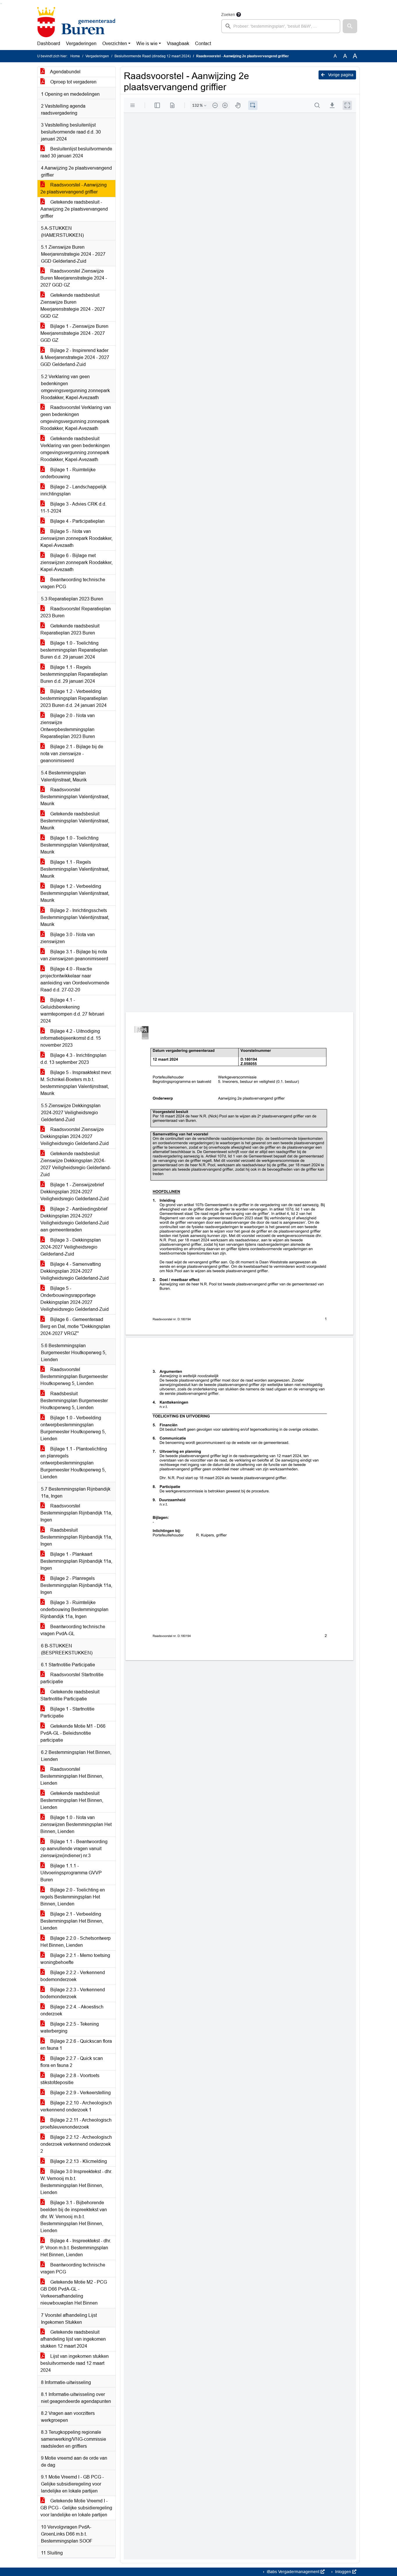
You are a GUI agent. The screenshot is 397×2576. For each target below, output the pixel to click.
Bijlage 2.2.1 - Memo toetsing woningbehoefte (75, 1959)
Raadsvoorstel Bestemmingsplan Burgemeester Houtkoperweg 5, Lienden (74, 1376)
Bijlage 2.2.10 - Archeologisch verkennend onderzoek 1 (76, 2106)
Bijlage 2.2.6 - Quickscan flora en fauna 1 (76, 2045)
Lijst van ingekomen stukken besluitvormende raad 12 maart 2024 (75, 2363)
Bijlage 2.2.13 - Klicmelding (78, 2161)
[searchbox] (281, 26)
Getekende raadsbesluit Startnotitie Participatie (70, 1695)
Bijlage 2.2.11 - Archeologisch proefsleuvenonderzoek (76, 2123)
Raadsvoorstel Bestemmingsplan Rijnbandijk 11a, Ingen (76, 1513)
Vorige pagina (340, 75)
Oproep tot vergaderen (73, 82)
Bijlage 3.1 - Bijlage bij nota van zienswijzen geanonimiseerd (74, 955)
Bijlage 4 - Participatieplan (77, 521)
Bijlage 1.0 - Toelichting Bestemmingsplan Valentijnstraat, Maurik (75, 845)
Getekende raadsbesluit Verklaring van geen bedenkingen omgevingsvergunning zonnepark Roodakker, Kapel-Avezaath (75, 449)
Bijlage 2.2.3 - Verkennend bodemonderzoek (73, 1993)
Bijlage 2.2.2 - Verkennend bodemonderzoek (73, 1976)
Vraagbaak (178, 43)
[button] (350, 26)
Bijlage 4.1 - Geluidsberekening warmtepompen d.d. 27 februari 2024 (72, 1010)
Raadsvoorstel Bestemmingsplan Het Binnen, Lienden (72, 1776)
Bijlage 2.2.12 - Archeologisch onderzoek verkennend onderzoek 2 (76, 2144)
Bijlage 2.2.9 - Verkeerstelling (80, 2093)
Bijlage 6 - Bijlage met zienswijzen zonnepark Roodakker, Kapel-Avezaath (76, 562)
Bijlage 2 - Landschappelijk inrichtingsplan (73, 490)
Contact (203, 43)
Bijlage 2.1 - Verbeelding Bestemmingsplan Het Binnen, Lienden (72, 1921)
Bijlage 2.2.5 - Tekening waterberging (70, 2027)
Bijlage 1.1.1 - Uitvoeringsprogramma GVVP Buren (71, 1873)
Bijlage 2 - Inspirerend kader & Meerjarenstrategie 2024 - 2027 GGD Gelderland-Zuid (75, 357)
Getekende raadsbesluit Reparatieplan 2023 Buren (70, 629)
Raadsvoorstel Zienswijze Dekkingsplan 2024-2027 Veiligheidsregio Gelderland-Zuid (75, 1136)
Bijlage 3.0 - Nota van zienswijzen (68, 938)
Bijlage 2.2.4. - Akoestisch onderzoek (72, 2010)
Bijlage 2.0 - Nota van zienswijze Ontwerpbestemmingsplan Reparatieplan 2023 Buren (68, 726)
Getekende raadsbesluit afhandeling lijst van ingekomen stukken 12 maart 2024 (73, 2339)
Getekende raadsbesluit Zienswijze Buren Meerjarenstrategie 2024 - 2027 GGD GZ (73, 306)
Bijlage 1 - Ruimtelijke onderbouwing (68, 473)
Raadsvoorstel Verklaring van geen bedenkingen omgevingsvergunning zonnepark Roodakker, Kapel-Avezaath (76, 418)
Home (75, 56)
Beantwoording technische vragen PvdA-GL (73, 1630)
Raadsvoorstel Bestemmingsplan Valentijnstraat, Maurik (75, 797)
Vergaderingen (81, 43)
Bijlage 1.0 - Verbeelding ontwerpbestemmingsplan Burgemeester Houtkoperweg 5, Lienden (73, 1428)
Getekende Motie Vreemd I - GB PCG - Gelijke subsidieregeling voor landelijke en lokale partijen (76, 2508)
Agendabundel (65, 72)
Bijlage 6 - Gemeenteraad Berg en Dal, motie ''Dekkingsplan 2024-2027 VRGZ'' (75, 1326)
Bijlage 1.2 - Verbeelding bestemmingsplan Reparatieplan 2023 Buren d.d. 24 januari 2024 (74, 698)
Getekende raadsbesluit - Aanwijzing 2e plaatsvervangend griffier (74, 209)
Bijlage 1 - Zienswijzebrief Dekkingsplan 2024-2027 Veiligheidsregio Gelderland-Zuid (75, 1192)
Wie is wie (147, 43)
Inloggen (343, 2572)
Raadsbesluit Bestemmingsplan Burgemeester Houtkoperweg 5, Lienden (74, 1401)
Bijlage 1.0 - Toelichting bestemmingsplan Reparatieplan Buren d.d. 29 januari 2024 (74, 650)
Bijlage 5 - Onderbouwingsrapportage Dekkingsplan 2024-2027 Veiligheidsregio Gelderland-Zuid (75, 1299)
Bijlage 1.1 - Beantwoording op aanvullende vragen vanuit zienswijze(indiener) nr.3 (74, 1849)
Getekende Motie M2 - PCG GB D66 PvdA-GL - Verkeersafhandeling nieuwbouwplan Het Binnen (74, 2293)
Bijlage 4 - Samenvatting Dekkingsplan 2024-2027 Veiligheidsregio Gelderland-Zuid (75, 1271)
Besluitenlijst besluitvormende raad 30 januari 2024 (76, 152)
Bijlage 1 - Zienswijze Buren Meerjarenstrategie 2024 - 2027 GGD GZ (74, 333)
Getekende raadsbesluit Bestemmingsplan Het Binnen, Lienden (72, 1800)
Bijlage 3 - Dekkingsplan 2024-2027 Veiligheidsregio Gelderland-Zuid (71, 1247)
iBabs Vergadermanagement (293, 2572)
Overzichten (115, 43)
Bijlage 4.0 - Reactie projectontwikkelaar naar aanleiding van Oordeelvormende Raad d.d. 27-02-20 (75, 979)
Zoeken (228, 15)
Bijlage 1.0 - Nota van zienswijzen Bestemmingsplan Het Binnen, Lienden (76, 1824)
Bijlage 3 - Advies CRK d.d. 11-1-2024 (73, 507)
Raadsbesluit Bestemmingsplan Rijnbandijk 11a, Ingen (76, 1537)
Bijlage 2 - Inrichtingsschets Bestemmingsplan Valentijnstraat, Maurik (75, 917)
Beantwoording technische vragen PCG (73, 583)
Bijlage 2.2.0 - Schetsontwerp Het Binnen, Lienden (76, 1942)
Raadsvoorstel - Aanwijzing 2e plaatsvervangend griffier (74, 188)
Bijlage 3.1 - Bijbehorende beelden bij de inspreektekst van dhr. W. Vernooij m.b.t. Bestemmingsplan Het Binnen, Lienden (74, 2217)
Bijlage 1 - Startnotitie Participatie (67, 1712)
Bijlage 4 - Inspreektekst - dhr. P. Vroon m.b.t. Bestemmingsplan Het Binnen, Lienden (76, 2248)
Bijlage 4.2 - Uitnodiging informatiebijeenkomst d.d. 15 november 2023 (71, 1038)
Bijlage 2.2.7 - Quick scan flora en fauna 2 (72, 2062)
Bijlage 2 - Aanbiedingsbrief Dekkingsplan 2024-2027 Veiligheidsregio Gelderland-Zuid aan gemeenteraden (75, 1219)
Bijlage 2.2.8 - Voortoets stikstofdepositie (70, 2079)
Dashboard (49, 43)
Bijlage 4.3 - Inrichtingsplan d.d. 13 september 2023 (73, 1059)
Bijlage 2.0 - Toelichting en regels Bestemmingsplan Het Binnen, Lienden (73, 1897)
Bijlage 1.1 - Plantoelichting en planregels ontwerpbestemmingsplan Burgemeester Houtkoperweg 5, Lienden (74, 1463)
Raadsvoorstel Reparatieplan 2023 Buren (76, 612)
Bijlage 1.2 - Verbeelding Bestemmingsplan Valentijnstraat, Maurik (75, 893)
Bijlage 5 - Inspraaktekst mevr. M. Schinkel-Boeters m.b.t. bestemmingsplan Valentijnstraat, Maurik (76, 1083)
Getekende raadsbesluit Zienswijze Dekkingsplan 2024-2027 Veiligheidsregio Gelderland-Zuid (76, 1164)
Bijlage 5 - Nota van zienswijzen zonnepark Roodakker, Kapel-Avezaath (76, 538)
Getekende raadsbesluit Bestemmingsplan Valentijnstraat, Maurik (75, 821)
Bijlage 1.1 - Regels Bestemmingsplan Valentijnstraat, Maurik (75, 869)
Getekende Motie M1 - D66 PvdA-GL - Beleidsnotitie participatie (73, 1733)
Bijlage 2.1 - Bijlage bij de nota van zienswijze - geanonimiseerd (72, 754)
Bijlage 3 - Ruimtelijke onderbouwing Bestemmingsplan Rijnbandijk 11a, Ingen (74, 1609)
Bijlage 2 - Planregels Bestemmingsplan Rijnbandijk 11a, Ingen (76, 1585)
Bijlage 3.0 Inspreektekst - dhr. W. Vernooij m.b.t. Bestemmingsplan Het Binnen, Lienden (76, 2182)
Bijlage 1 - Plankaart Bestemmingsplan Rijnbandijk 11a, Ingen (76, 1561)
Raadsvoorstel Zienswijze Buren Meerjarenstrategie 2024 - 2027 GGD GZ (74, 278)
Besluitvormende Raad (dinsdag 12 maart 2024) (153, 56)
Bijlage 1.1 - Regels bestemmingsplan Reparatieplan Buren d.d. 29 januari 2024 (74, 674)
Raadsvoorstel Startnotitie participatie (72, 1678)
